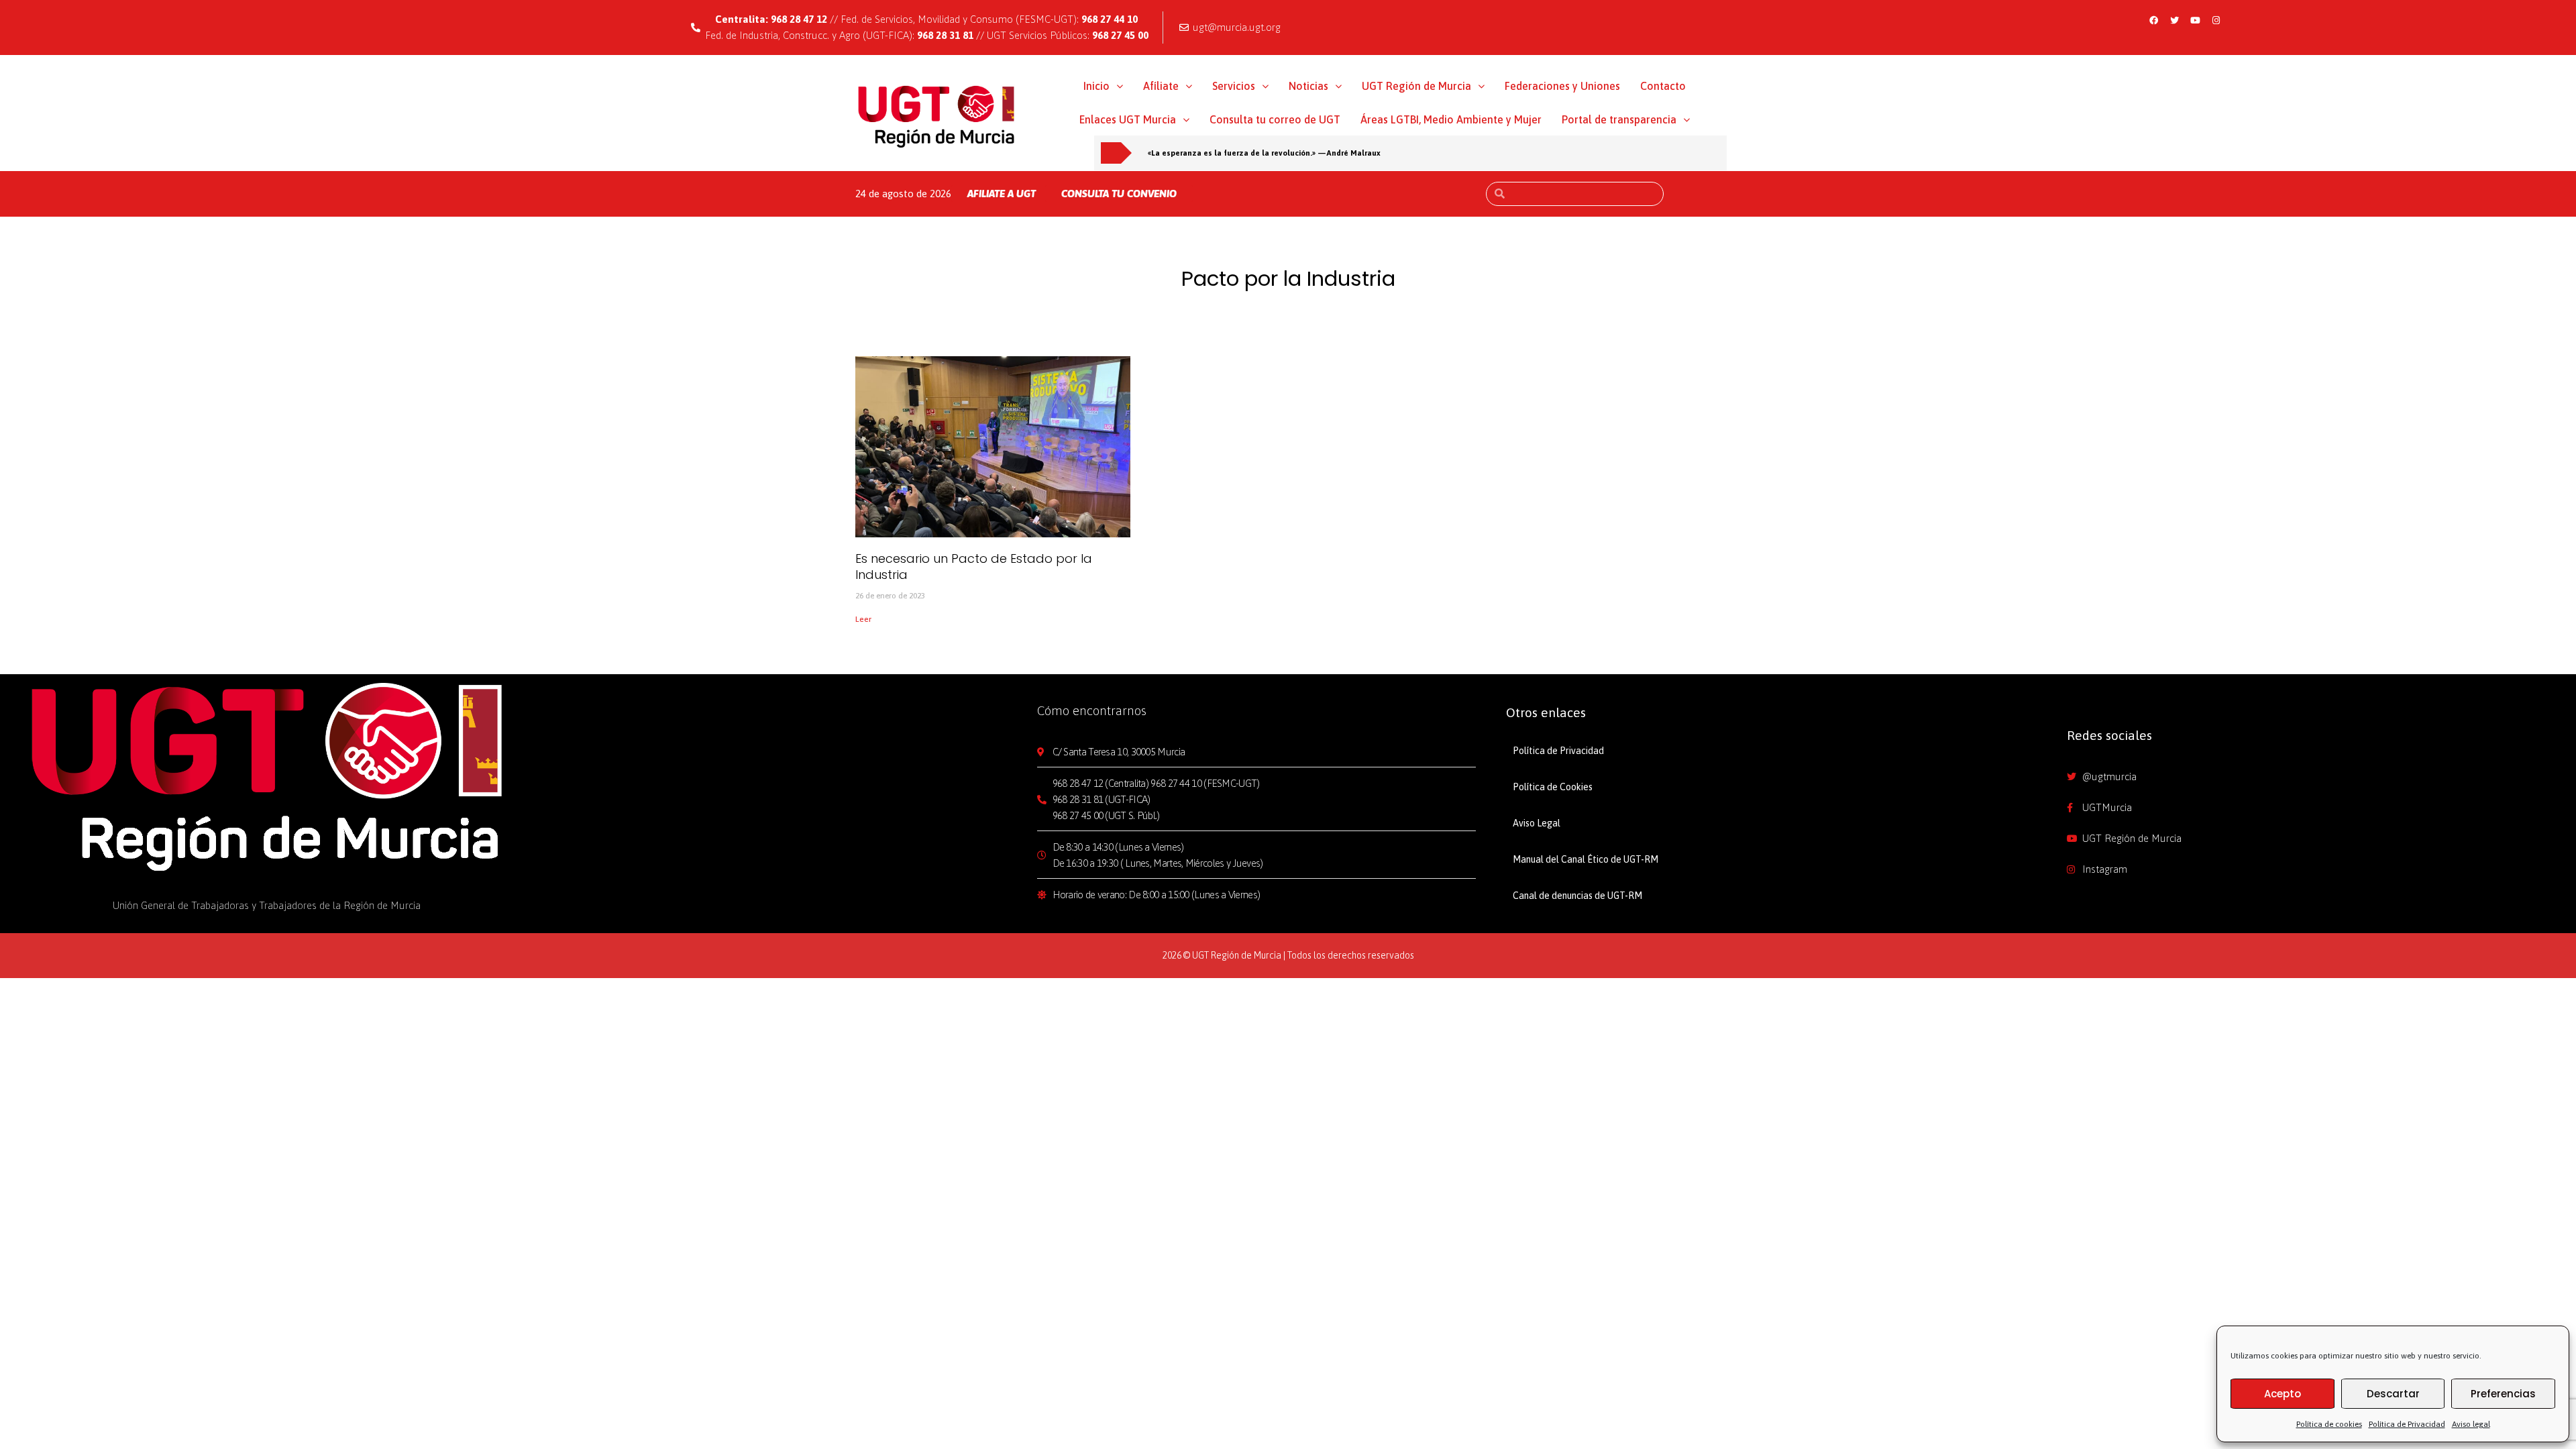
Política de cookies (2329, 1424)
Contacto (1663, 86)
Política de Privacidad (2407, 1424)
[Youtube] (2196, 20)
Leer (863, 619)
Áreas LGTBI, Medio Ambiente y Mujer (1451, 119)
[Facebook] (2154, 20)
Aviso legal (2471, 1424)
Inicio (1096, 86)
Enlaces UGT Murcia (1128, 119)
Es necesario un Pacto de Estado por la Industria (974, 566)
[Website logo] (937, 116)
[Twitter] (2175, 20)
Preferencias (2503, 1394)
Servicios (1234, 86)
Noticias (1308, 86)
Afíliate (1161, 86)
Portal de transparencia (1619, 119)
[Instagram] (2216, 20)
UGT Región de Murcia (1416, 86)
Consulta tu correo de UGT (1275, 119)
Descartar (2393, 1394)
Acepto (2283, 1394)
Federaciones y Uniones (1562, 86)
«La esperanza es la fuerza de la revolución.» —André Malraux (1264, 153)
